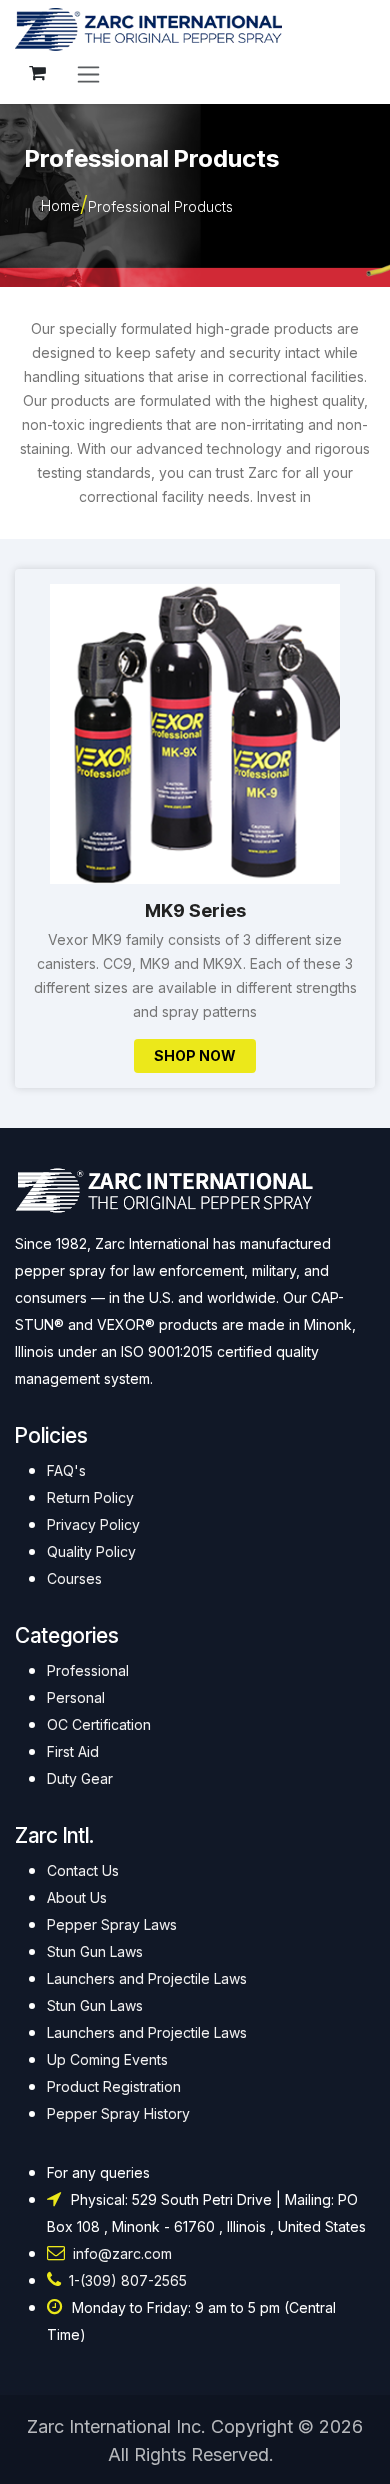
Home (60, 205)
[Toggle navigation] (88, 73)
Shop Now (195, 1055)
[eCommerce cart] (37, 73)
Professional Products (160, 206)
